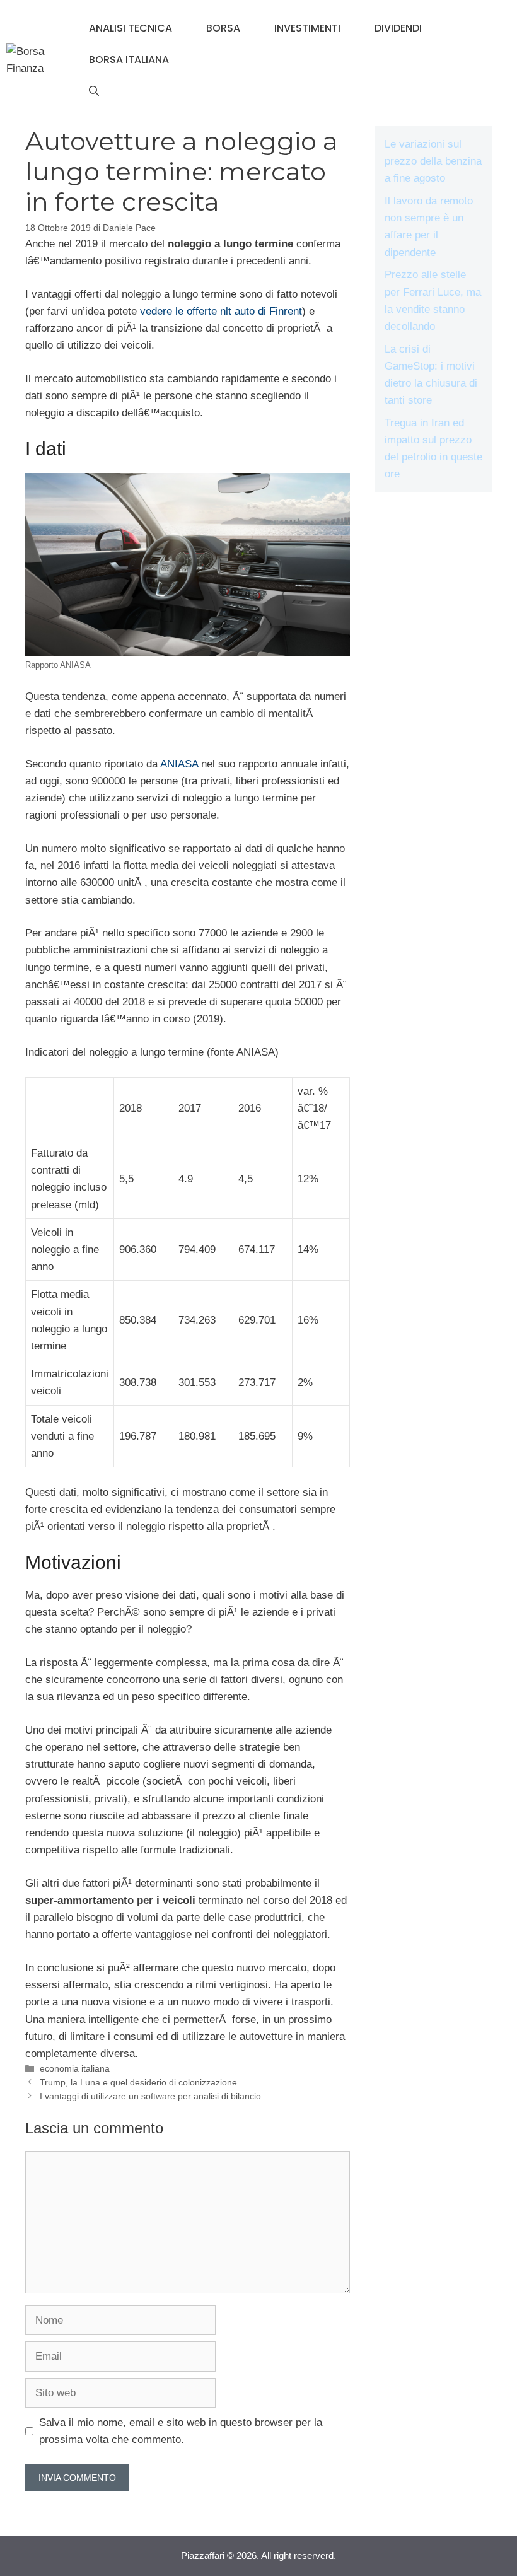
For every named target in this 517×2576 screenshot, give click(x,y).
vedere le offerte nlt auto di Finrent (221, 311)
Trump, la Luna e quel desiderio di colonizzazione (138, 2082)
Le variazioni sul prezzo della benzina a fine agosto (433, 161)
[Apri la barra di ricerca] (94, 91)
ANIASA (179, 764)
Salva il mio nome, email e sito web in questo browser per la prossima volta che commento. (181, 2431)
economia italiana (75, 2068)
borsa (223, 28)
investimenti (307, 28)
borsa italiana (129, 60)
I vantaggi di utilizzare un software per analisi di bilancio (150, 2096)
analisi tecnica (131, 28)
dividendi (398, 28)
